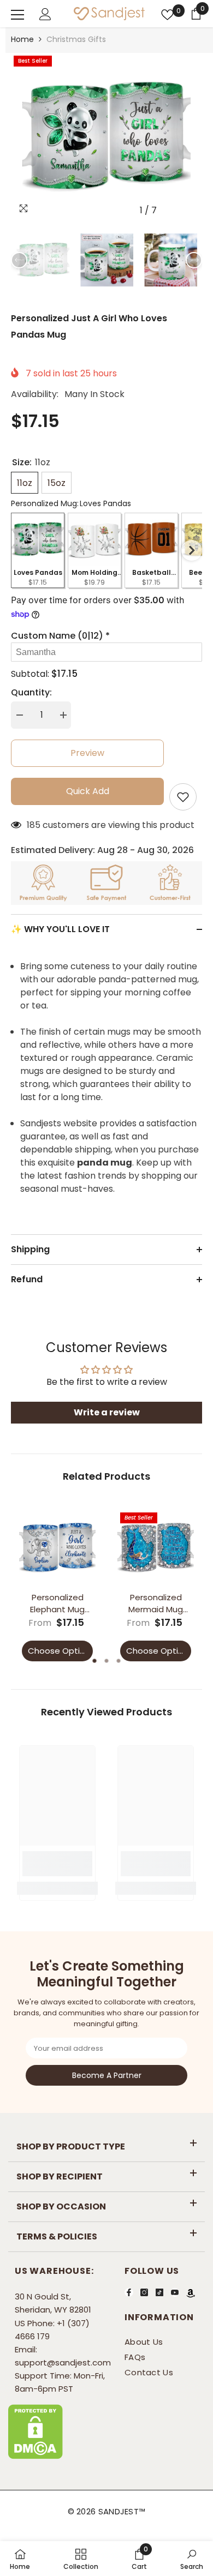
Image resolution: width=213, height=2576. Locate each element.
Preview (87, 753)
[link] (57, 1864)
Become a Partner (107, 2075)
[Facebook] (129, 2292)
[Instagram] (144, 2292)
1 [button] (94, 1661)
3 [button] (119, 1661)
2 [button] (106, 1661)
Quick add (88, 791)
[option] (106, 137)
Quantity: (31, 692)
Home (22, 39)
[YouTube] (175, 2292)
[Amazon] (191, 2293)
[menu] (17, 15)
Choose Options (60, 1651)
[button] (171, 210)
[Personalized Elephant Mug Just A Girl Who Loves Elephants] (57, 1548)
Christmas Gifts (76, 39)
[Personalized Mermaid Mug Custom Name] (156, 1548)
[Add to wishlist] (183, 797)
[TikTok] (159, 2292)
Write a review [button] (107, 1412)
